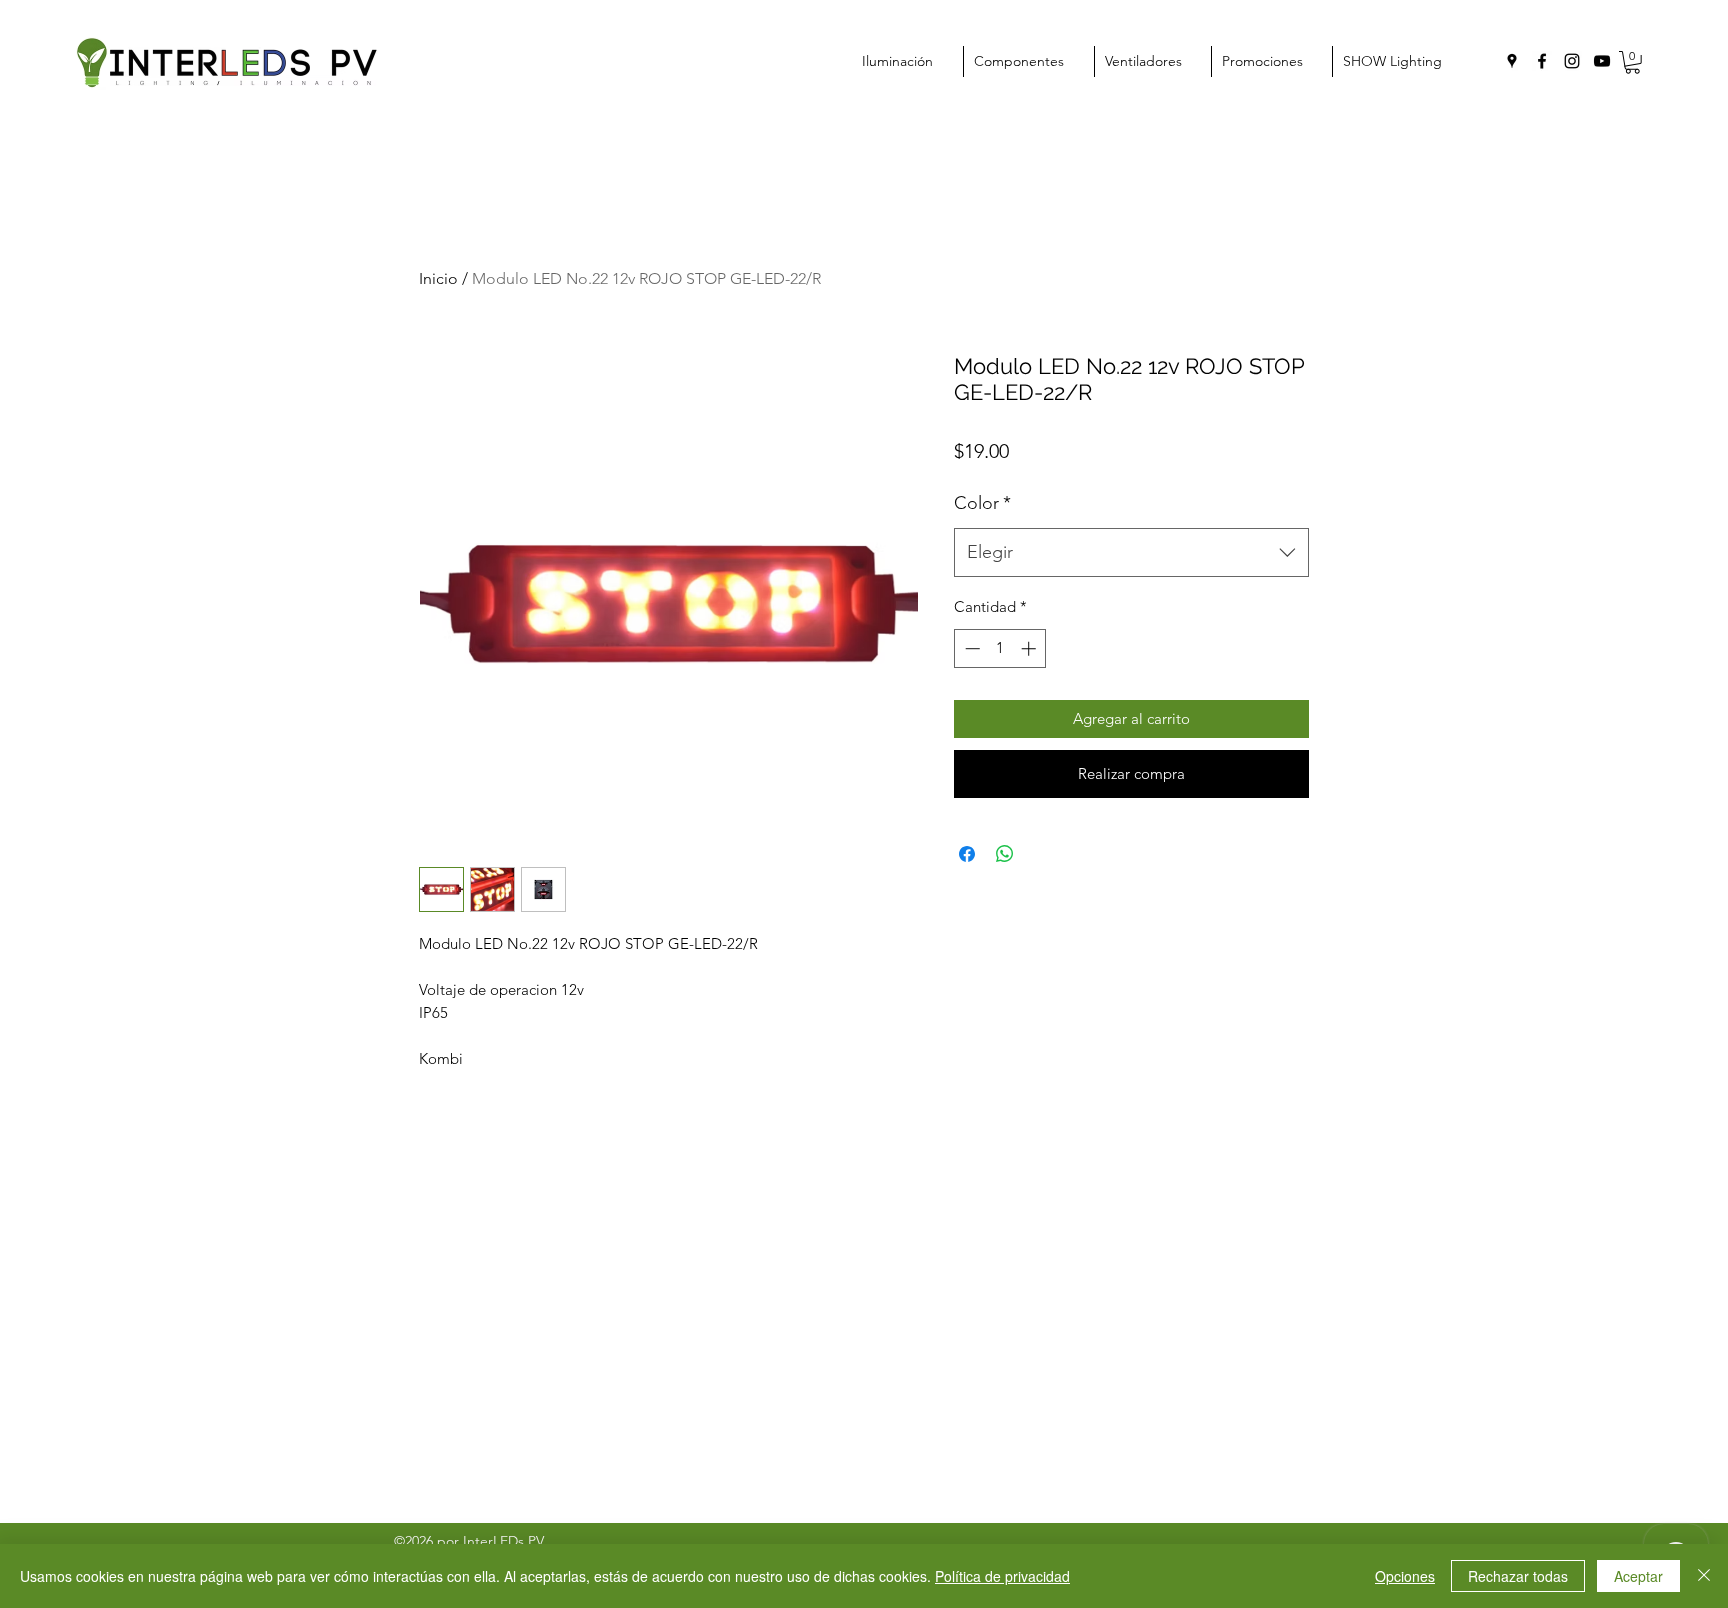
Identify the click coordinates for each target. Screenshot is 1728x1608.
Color (982, 503)
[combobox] (1131, 553)
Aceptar (1638, 1576)
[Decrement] (970, 648)
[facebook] (1542, 61)
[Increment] (1030, 648)
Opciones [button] (1405, 1576)
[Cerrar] (1704, 1576)
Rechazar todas (1518, 1576)
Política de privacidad (1002, 1576)
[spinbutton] (1000, 648)
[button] (1632, 62)
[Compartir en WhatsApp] (1005, 854)
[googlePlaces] (1512, 61)
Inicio (438, 278)
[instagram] (1572, 61)
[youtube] (1602, 61)
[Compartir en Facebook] (967, 854)
